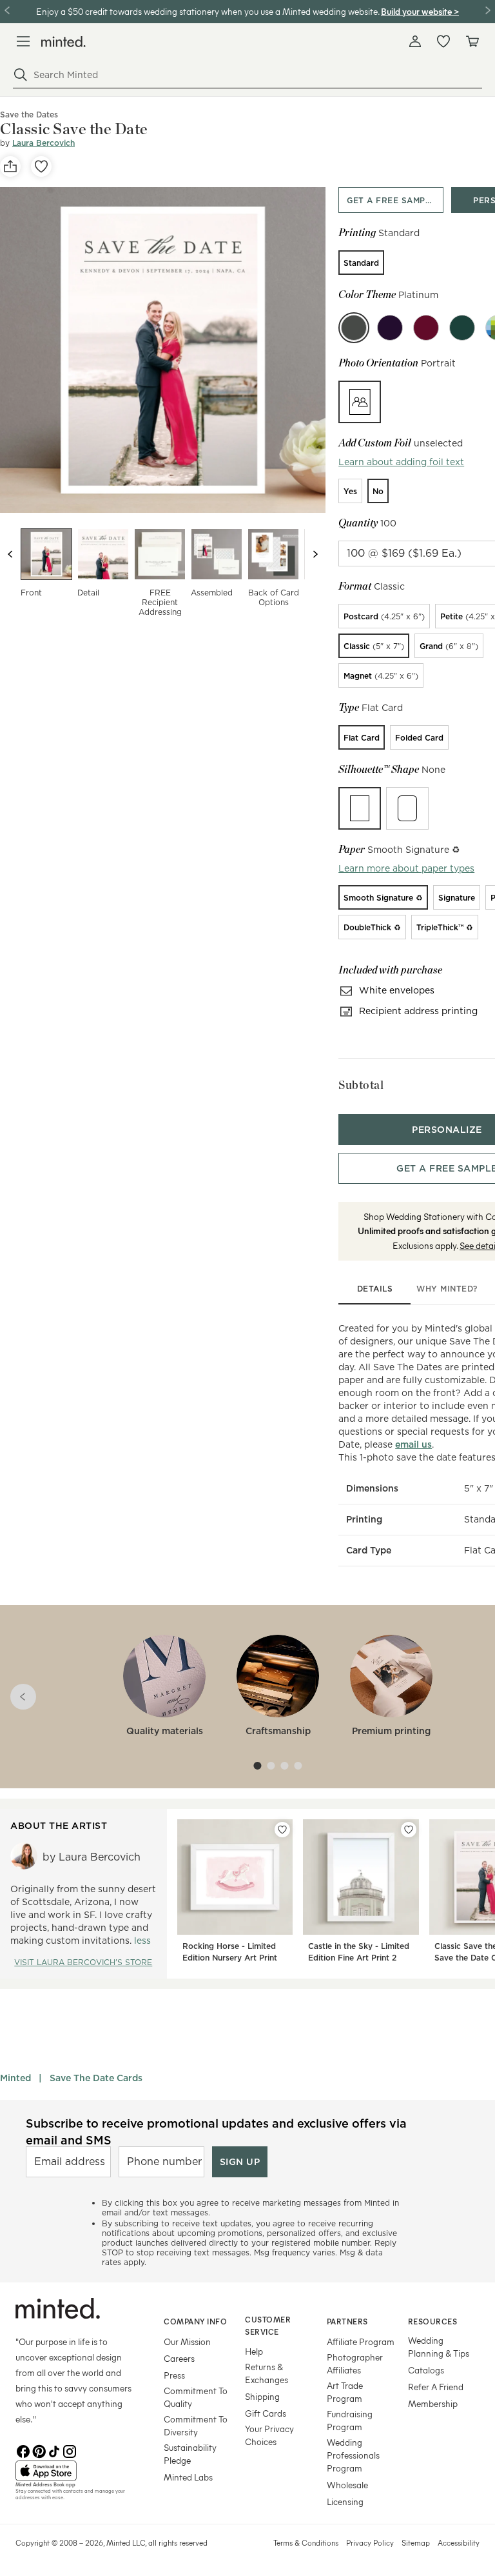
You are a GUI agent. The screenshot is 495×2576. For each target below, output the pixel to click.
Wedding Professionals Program (353, 2455)
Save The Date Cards (96, 2078)
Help (254, 2351)
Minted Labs (188, 2477)
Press (174, 2375)
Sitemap (416, 2542)
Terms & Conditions (306, 2542)
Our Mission (187, 2341)
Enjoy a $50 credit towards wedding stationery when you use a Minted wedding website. (208, 11)
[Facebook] (23, 2450)
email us (413, 1444)
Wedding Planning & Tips (439, 2347)
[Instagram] (70, 2450)
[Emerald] (462, 328)
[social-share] (10, 166)
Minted (15, 2078)
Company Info (195, 2321)
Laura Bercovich (44, 143)
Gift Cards (266, 2413)
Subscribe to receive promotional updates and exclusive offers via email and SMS (216, 2132)
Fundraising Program (350, 2420)
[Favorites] (443, 41)
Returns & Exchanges (267, 2373)
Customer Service (268, 2325)
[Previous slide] (10, 554)
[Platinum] (354, 328)
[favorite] (41, 166)
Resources (433, 2321)
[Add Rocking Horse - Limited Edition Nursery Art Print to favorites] (282, 1830)
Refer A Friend (436, 2387)
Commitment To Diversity (196, 2425)
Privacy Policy (370, 2542)
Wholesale (347, 2485)
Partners (347, 2321)
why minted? (447, 1289)
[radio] (361, 263)
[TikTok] (54, 2450)
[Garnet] (426, 328)
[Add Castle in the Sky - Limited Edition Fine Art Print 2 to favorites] (409, 1830)
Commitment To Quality (196, 2397)
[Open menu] (23, 41)
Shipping (262, 2396)
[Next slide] (315, 554)
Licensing (345, 2501)
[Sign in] (415, 41)
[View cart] (472, 41)
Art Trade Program (345, 2392)
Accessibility (459, 2542)
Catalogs (426, 2370)
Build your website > (420, 11)
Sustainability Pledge (190, 2454)
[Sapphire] (390, 328)
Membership (433, 2403)
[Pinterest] (39, 2450)
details (375, 1289)
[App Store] (73, 2471)
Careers (179, 2358)
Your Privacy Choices (269, 2435)
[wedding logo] (63, 42)
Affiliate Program (361, 2341)
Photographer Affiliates (355, 2363)
